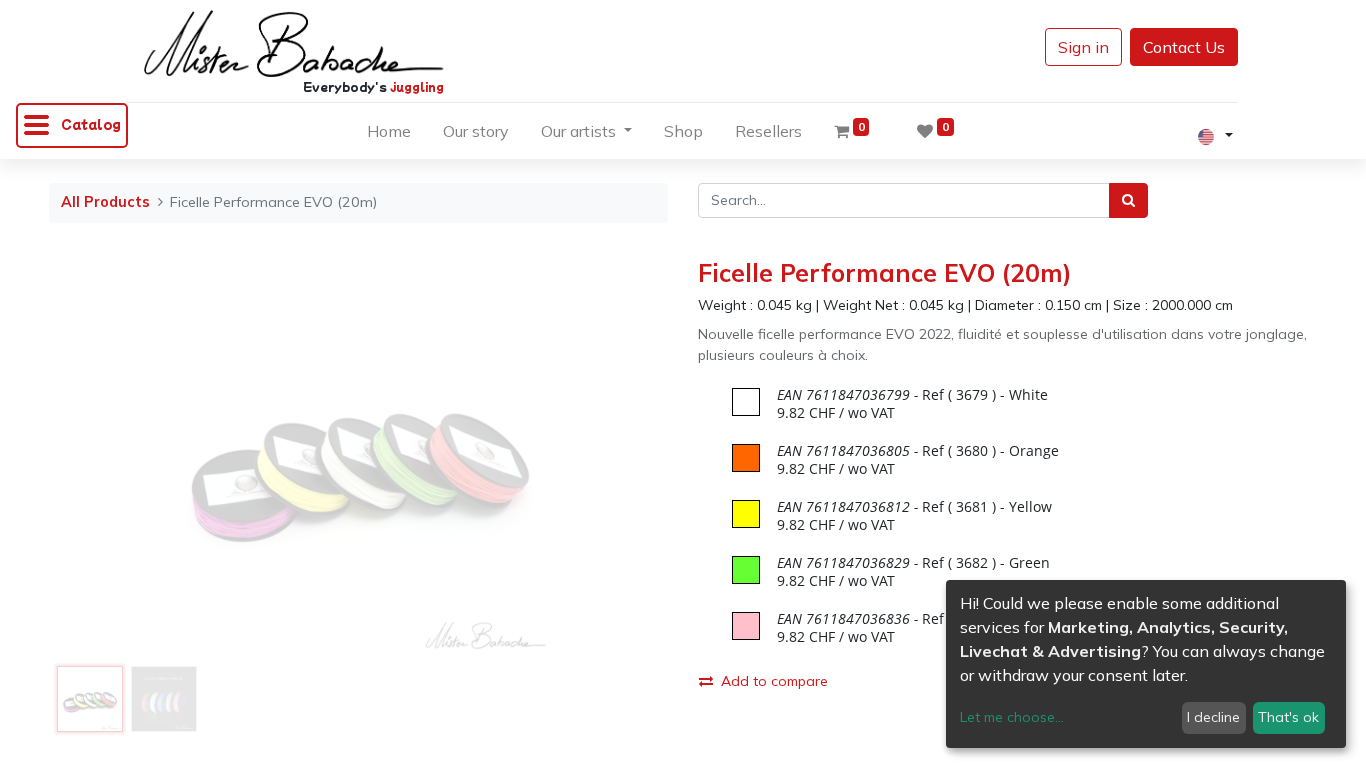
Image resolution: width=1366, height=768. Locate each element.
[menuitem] (389, 135)
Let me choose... (1012, 717)
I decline (1213, 717)
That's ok (1288, 717)
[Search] (1128, 200)
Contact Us (1184, 47)
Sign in (1083, 47)
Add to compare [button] (774, 681)
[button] (95, 458)
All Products (105, 202)
